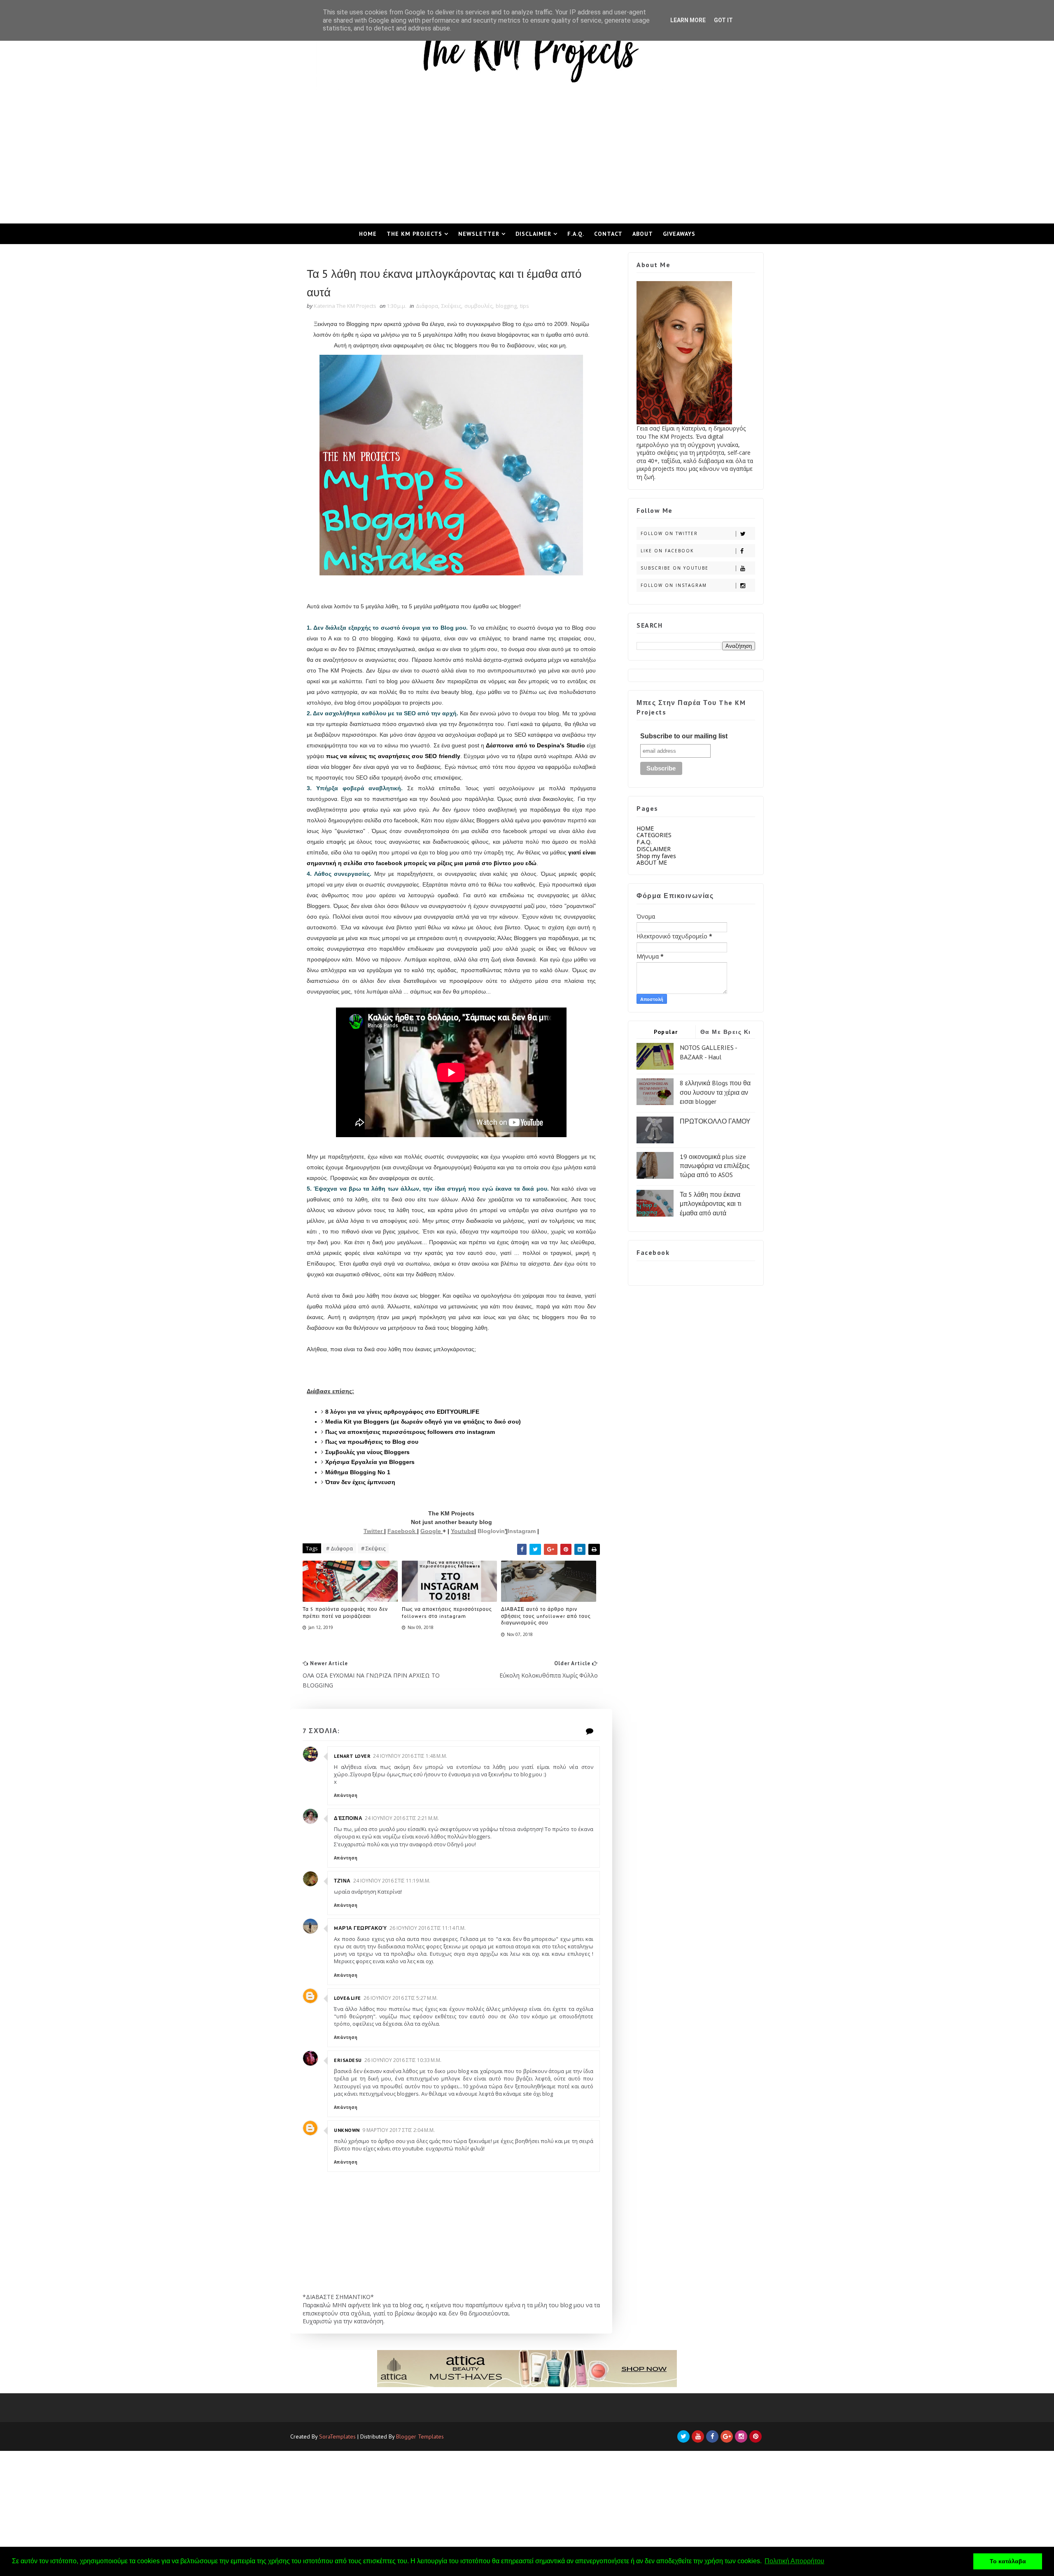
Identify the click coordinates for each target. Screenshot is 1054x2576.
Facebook (402, 1531)
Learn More (688, 20)
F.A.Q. (576, 234)
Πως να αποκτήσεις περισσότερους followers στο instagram (447, 1613)
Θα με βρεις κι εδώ (726, 1033)
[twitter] (683, 2436)
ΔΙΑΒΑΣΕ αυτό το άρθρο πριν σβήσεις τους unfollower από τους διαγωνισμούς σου (546, 1616)
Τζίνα (342, 1881)
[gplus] (727, 2436)
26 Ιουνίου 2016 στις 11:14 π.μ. (428, 1928)
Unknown (347, 2130)
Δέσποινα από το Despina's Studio (535, 745)
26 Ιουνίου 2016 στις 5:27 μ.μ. (401, 1998)
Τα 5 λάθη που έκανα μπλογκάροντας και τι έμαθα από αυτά (711, 1204)
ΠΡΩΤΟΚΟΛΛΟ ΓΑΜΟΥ (715, 1121)
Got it (723, 20)
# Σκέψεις (373, 1548)
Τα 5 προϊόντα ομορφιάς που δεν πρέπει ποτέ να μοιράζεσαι (345, 1613)
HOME (645, 828)
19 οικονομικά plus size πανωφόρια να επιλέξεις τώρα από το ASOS (715, 1166)
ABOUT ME (652, 862)
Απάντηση (346, 1795)
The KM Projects (414, 234)
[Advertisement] (527, 162)
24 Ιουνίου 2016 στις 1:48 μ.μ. (410, 1756)
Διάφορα (427, 306)
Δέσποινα (348, 1818)
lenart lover (352, 1756)
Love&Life (347, 1998)
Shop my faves (656, 856)
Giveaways (679, 234)
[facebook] (712, 2436)
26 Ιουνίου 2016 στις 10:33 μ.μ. (403, 2060)
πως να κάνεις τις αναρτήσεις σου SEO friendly (393, 756)
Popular (666, 1032)
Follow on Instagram (674, 585)
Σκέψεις (451, 306)
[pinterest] (756, 2436)
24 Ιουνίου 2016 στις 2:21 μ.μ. (402, 1818)
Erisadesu (348, 2060)
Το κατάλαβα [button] (1008, 2561)
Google (431, 1531)
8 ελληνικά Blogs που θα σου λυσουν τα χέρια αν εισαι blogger (715, 1092)
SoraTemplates (337, 2436)
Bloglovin (491, 1531)
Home (368, 234)
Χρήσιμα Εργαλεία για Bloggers (370, 1462)
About (643, 234)
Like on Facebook (667, 551)
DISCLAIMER (654, 849)
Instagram (522, 1531)
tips (525, 306)
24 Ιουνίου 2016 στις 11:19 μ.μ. (392, 1881)
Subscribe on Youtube (675, 568)
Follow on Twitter (669, 533)
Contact (608, 234)
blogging (506, 306)
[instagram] (741, 2436)
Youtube (463, 1531)
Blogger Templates (420, 2436)
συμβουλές (478, 306)
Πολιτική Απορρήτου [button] (794, 2561)
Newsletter (479, 234)
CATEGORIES (654, 835)
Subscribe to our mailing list (684, 736)
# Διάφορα (339, 1548)
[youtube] (698, 2436)
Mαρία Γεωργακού (360, 1928)
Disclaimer (533, 234)
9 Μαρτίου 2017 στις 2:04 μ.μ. (399, 2130)
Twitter (374, 1531)
